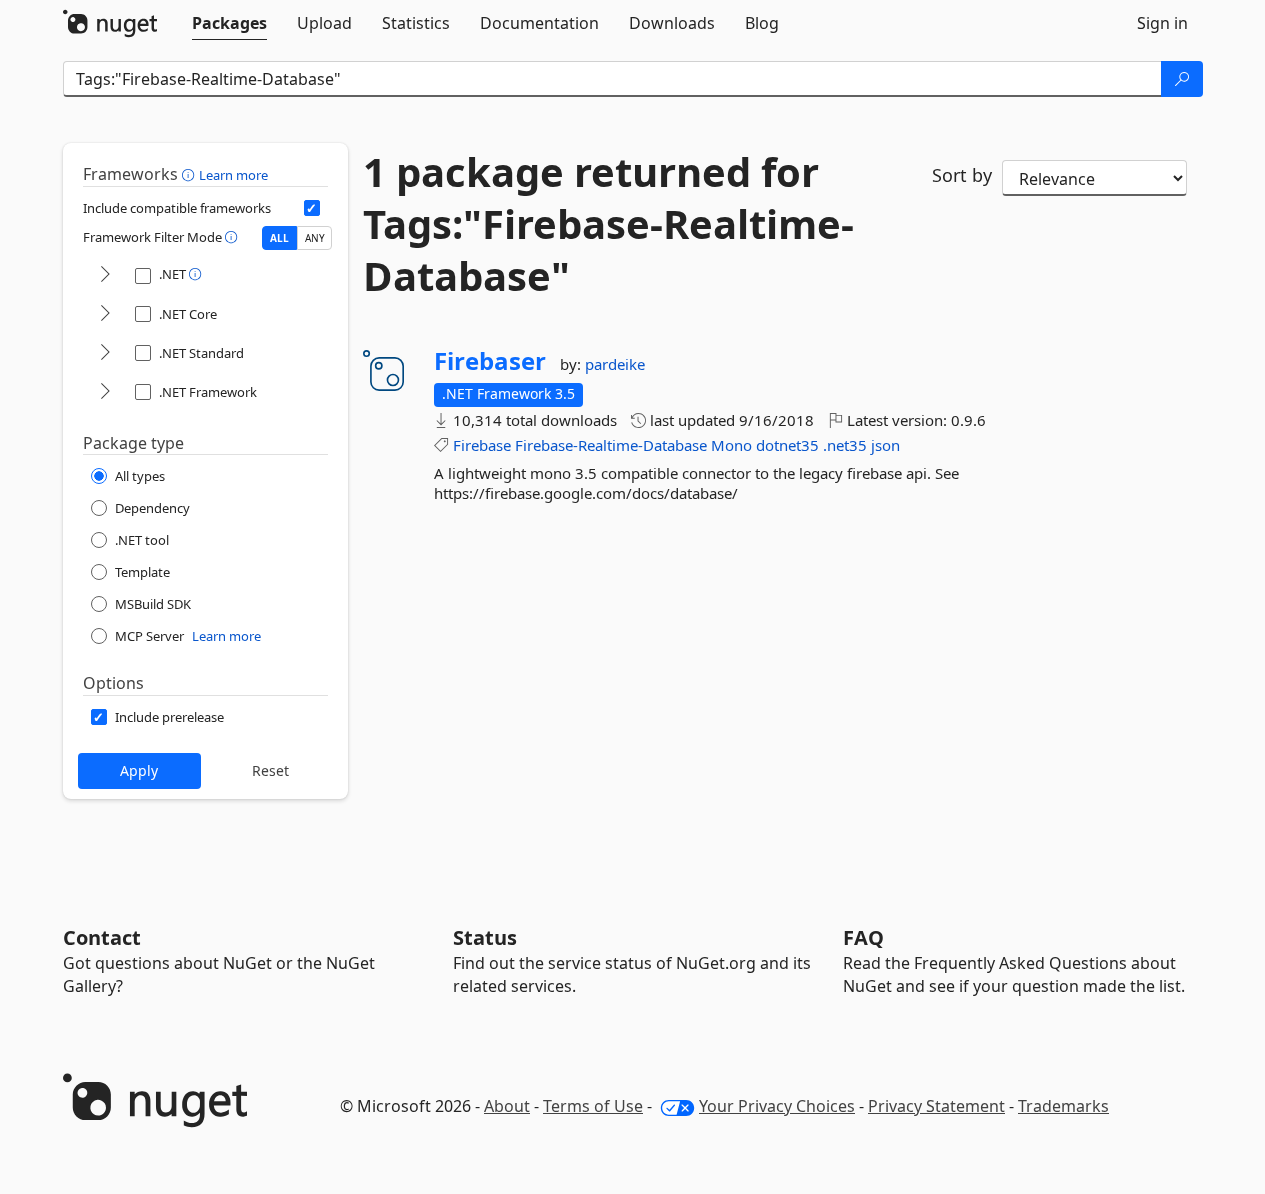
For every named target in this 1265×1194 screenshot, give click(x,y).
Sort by (962, 175)
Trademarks (1063, 1106)
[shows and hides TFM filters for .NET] (105, 275)
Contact (102, 937)
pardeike (615, 364)
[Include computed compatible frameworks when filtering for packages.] (312, 208)
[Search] (1182, 79)
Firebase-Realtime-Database (611, 445)
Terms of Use (593, 1106)
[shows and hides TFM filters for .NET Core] (105, 314)
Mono (731, 445)
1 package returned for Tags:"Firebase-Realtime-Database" (608, 224)
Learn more (233, 175)
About (507, 1106)
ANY (315, 238)
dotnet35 (787, 445)
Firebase (482, 445)
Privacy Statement (936, 1106)
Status (485, 937)
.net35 (845, 445)
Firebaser (490, 361)
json (885, 445)
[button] (190, 174)
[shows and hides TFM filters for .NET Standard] (105, 353)
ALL (279, 238)
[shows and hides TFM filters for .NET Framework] (105, 392)
